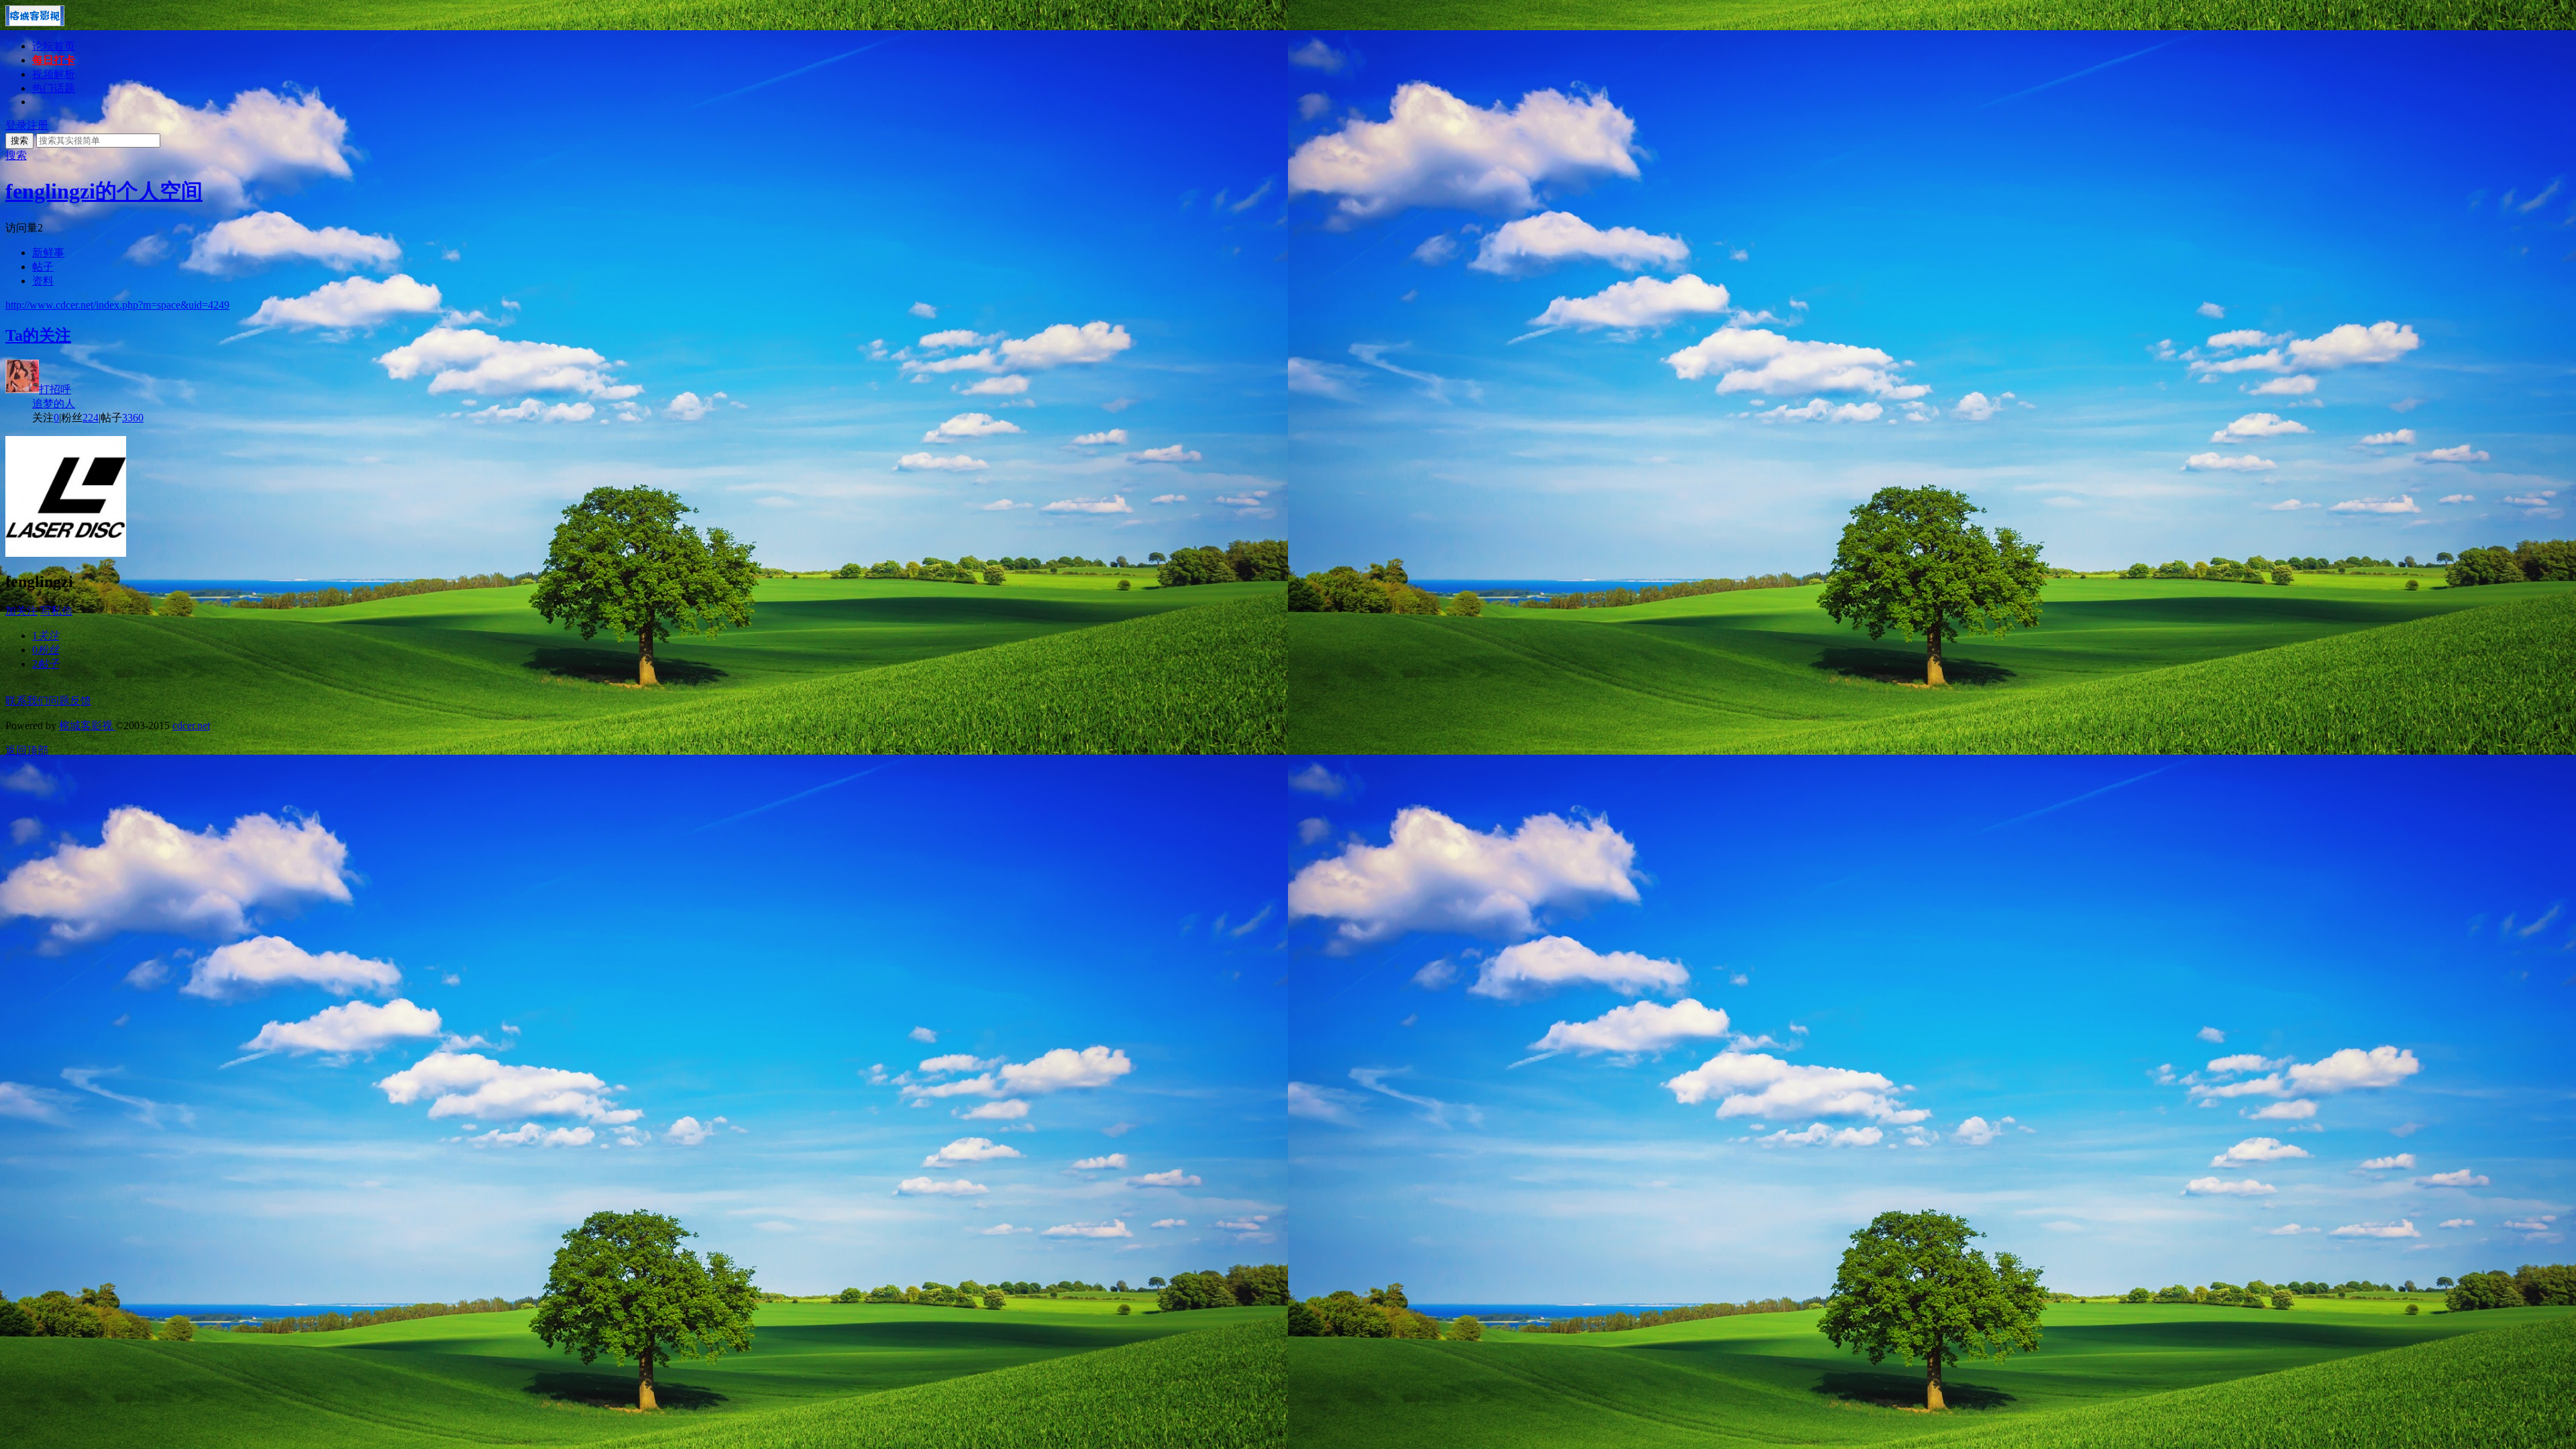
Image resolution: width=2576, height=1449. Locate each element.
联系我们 (27, 701)
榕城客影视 (87, 726)
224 (91, 418)
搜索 (19, 141)
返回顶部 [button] (27, 750)
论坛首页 (54, 46)
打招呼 (55, 389)
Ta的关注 (38, 335)
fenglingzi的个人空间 (104, 191)
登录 (16, 125)
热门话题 (54, 88)
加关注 (21, 611)
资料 (43, 281)
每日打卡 (54, 60)
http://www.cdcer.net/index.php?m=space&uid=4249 (117, 305)
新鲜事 (48, 253)
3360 (133, 418)
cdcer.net (191, 726)
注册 (38, 125)
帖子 (43, 267)
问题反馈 (70, 701)
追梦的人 (54, 404)
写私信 (56, 611)
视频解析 (54, 74)
